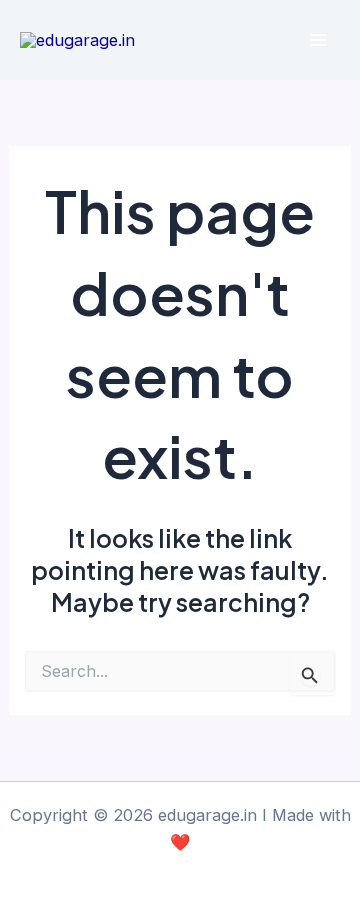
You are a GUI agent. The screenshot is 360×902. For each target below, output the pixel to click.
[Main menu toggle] (317, 40)
